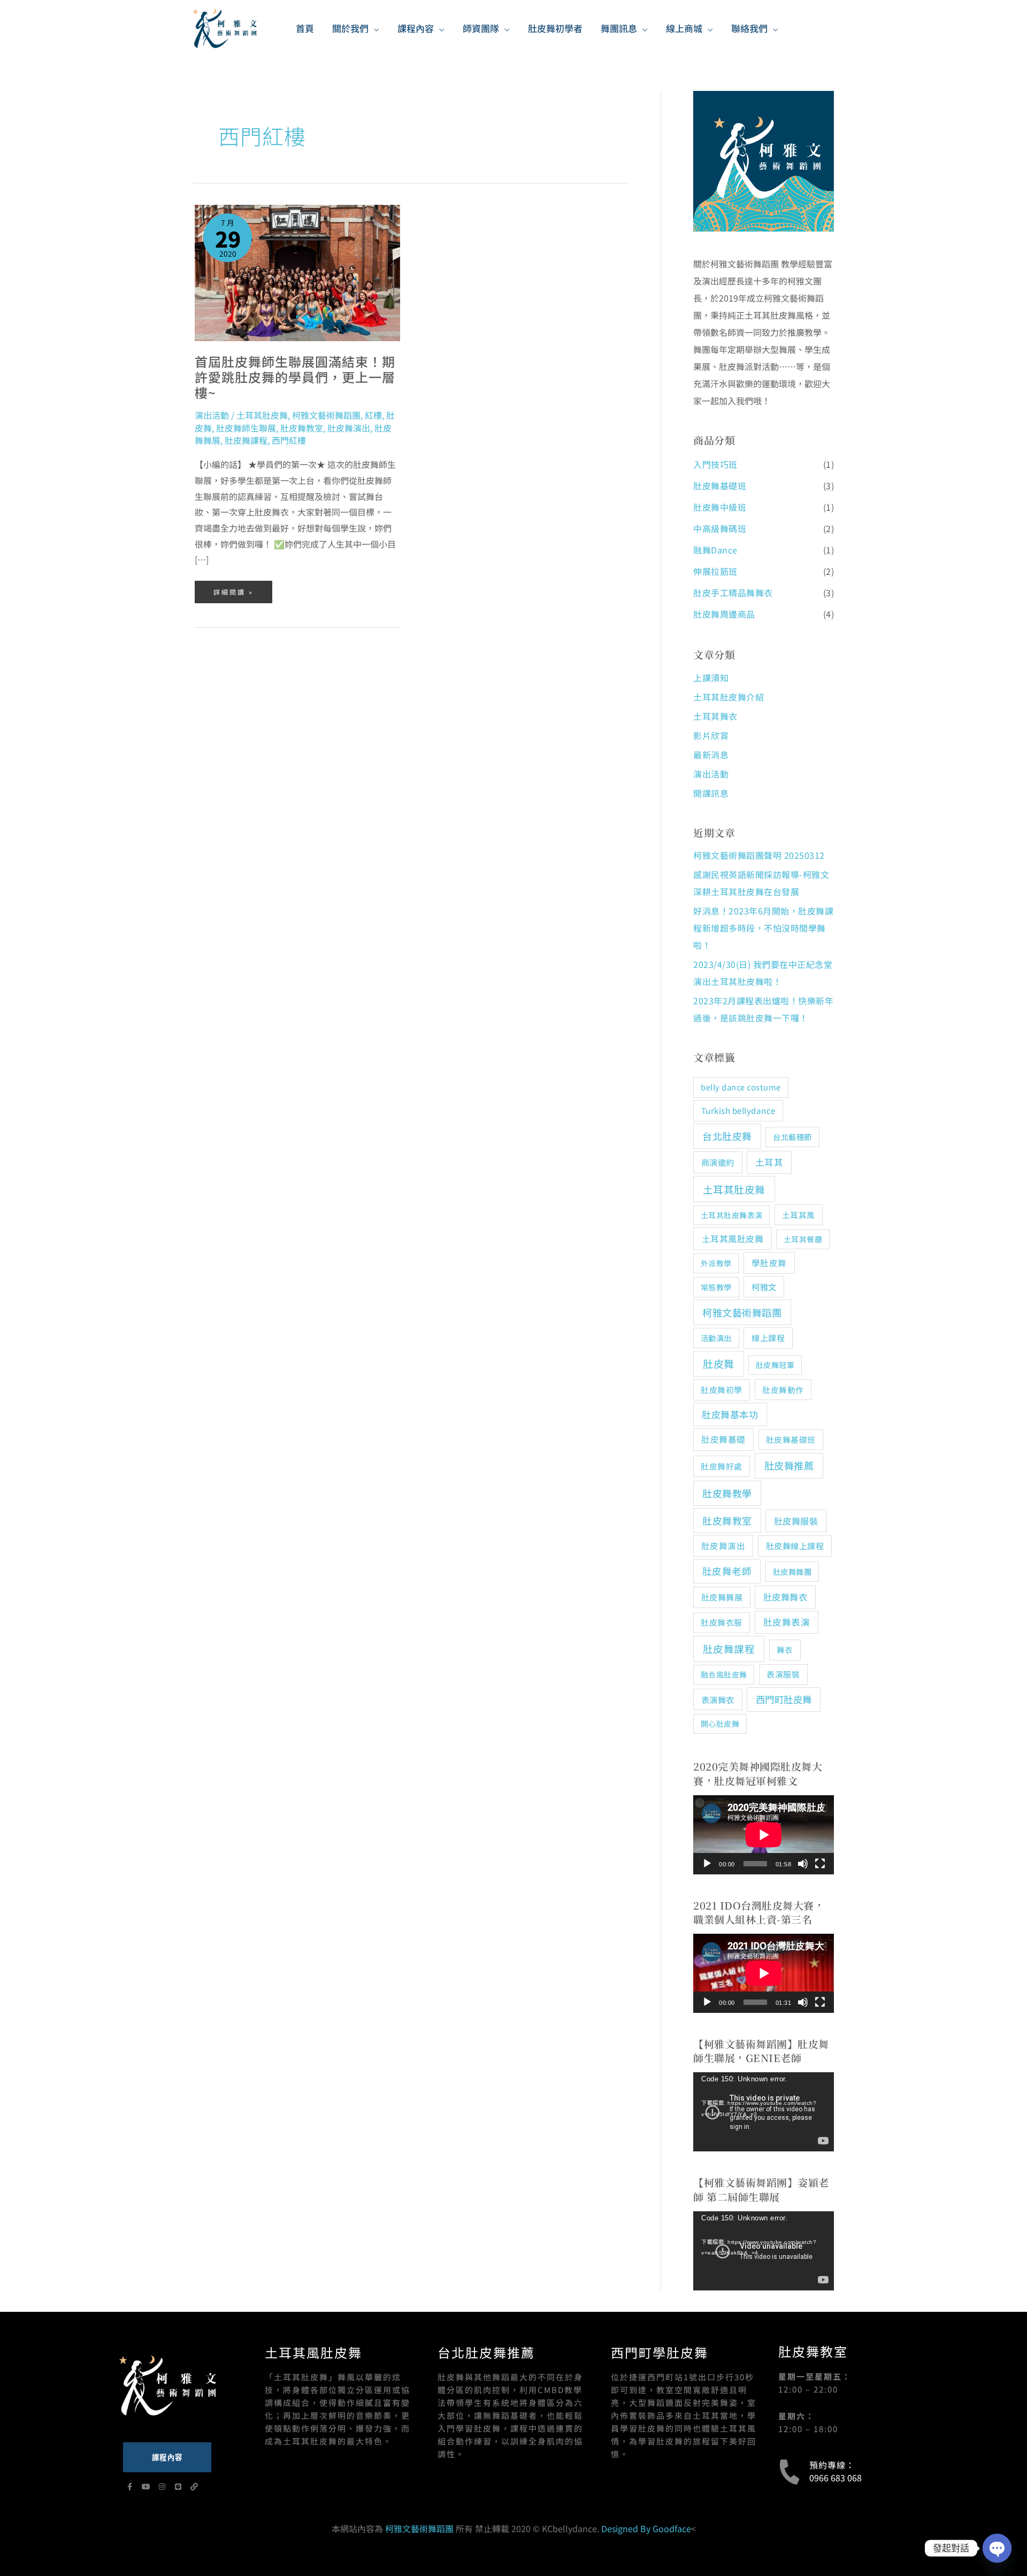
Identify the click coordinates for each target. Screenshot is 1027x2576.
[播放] (707, 1864)
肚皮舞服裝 (796, 1521)
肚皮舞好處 (722, 1466)
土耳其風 (799, 1215)
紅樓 (373, 415)
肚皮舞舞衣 (785, 1597)
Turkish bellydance (738, 1110)
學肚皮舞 (769, 1263)
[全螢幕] (820, 1864)
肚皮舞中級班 (720, 507)
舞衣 (785, 1650)
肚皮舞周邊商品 (724, 614)
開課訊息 (711, 793)
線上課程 (768, 1337)
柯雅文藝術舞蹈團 (326, 415)
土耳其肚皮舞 (262, 415)
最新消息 (711, 755)
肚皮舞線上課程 (795, 1545)
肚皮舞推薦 (789, 1465)
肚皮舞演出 (349, 428)
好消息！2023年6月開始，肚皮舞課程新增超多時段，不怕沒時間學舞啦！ (763, 928)
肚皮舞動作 (783, 1390)
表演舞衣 (718, 1700)
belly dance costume (741, 1087)
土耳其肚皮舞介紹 (729, 697)
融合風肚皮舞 (724, 1674)
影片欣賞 (711, 735)
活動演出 (716, 1338)
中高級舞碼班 (720, 528)
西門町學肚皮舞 (660, 2352)
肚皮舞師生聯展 (246, 428)
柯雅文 (764, 1287)
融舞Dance (715, 550)
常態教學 (716, 1287)
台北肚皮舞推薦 (486, 2352)
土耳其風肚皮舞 (733, 1239)
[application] (764, 1835)
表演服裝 (783, 1674)
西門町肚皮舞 (784, 1699)
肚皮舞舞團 (792, 1571)
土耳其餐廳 (803, 1239)
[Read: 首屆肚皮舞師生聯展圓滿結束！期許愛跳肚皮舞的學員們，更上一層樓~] (297, 272)
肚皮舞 (719, 1363)
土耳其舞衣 (715, 716)
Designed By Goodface (646, 2528)
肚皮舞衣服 (722, 1622)
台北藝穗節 (792, 1137)
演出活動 (212, 415)
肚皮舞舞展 (722, 1597)
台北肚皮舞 (727, 1136)
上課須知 (711, 678)
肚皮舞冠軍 (775, 1365)
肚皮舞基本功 (730, 1414)
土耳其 (769, 1162)
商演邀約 (718, 1162)
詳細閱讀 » (233, 589)
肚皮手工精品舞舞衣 (733, 593)
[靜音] (803, 1864)
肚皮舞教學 (727, 1493)
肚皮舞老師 (727, 1571)
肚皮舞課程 (246, 440)
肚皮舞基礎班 (720, 486)
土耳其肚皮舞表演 (732, 1215)
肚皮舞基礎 (723, 1439)
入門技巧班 (715, 464)
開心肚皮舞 (720, 1724)
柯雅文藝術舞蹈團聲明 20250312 (759, 855)
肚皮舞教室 (302, 428)
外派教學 (716, 1263)
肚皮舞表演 (787, 1622)
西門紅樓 (289, 440)
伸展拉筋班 (715, 571)
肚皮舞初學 (722, 1390)
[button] (374, 28)
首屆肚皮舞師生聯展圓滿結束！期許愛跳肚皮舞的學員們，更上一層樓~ (295, 377)
